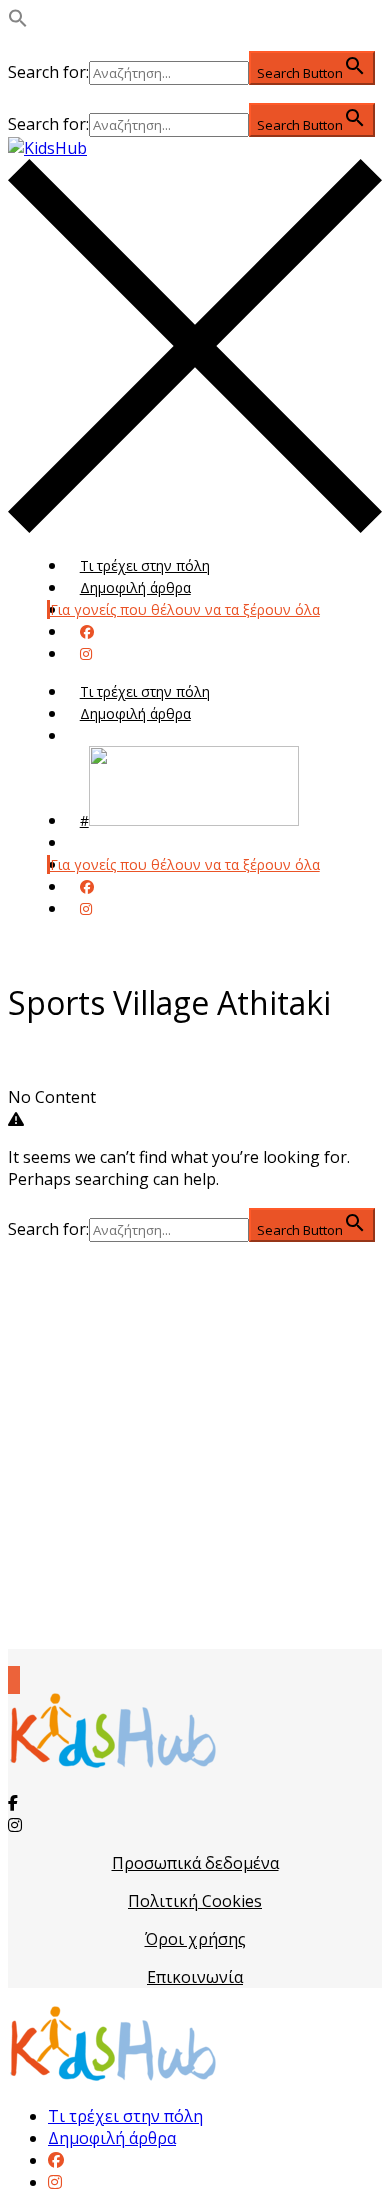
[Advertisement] (195, 1445)
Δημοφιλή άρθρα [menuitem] (112, 2138)
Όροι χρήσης (195, 1939)
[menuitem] (56, 2160)
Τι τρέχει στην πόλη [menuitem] (125, 2116)
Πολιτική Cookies (195, 1901)
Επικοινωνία (195, 1977)
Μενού (103, 735)
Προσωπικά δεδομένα (195, 1863)
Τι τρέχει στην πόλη (145, 565)
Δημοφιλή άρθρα (135, 587)
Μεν (94, 842)
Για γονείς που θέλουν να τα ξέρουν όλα (185, 609)
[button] (18, 22)
